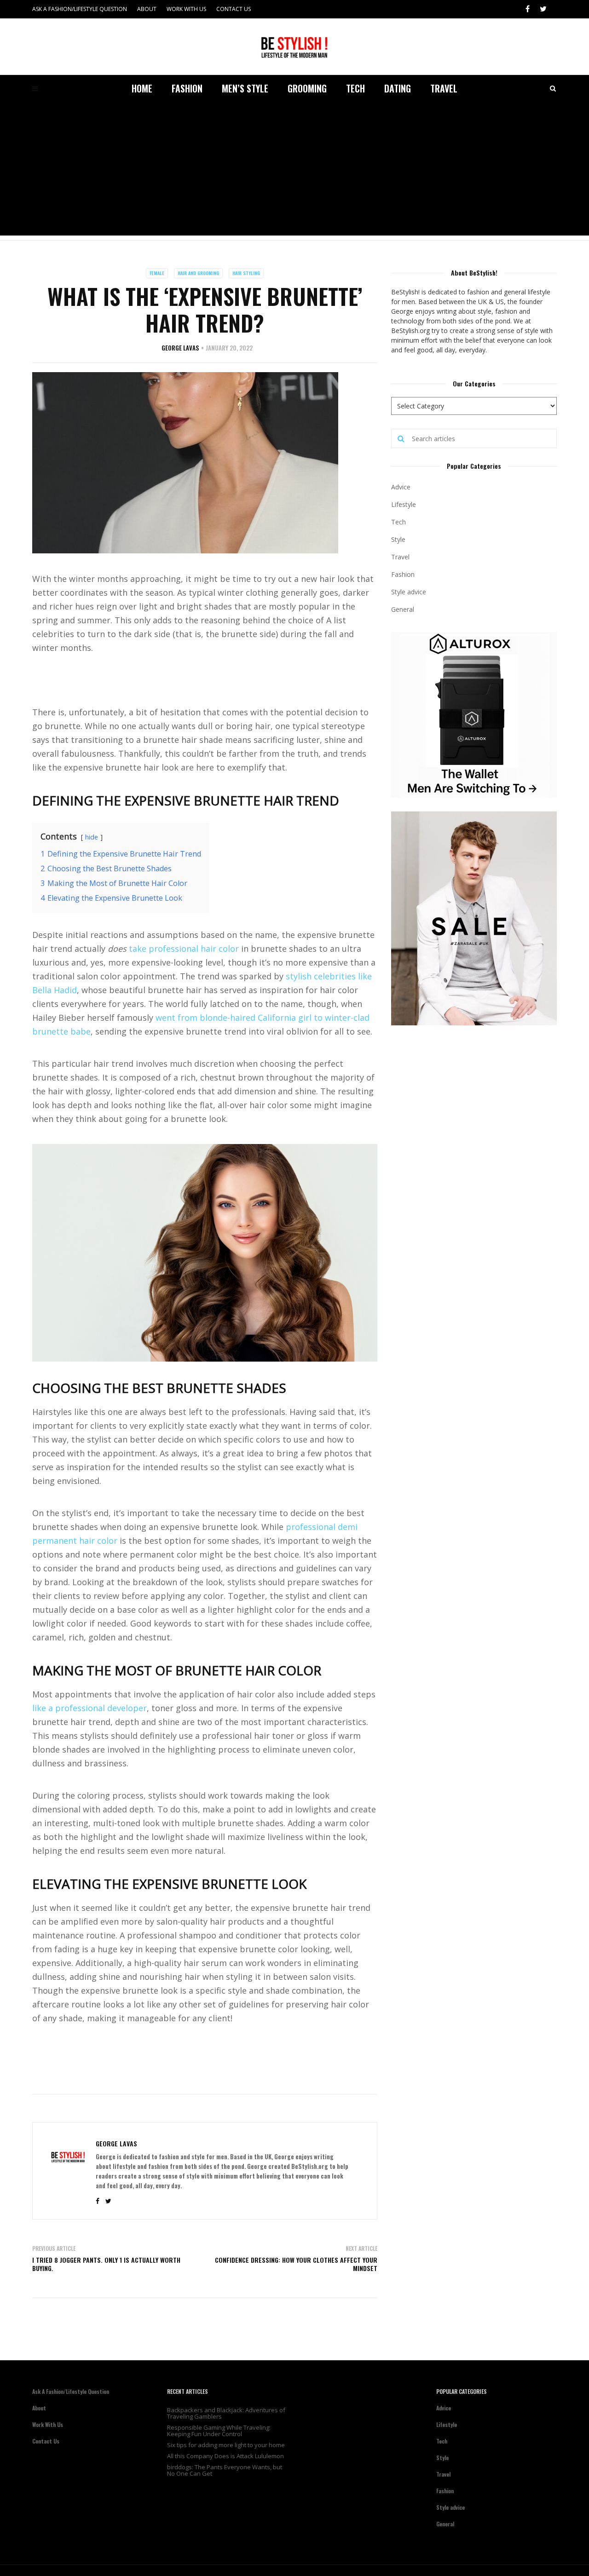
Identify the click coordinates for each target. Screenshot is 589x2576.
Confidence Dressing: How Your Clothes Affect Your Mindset (296, 2264)
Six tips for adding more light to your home (226, 2445)
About (147, 9)
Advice (401, 487)
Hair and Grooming (198, 273)
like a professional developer (90, 1708)
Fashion (187, 88)
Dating (398, 88)
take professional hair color (184, 949)
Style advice (409, 592)
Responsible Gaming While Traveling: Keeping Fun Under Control (219, 2431)
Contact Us (234, 9)
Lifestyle (404, 504)
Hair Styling (246, 273)
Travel (444, 88)
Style (398, 539)
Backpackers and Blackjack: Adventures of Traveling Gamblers (226, 2413)
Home (142, 88)
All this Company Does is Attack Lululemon (225, 2456)
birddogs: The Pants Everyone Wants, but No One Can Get (225, 2470)
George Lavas (180, 348)
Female (157, 273)
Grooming (307, 88)
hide (92, 837)
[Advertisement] (294, 171)
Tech (355, 88)
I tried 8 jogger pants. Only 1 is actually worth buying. (106, 2264)
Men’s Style (245, 88)
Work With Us (186, 9)
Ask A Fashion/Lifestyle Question (80, 9)
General (403, 609)
